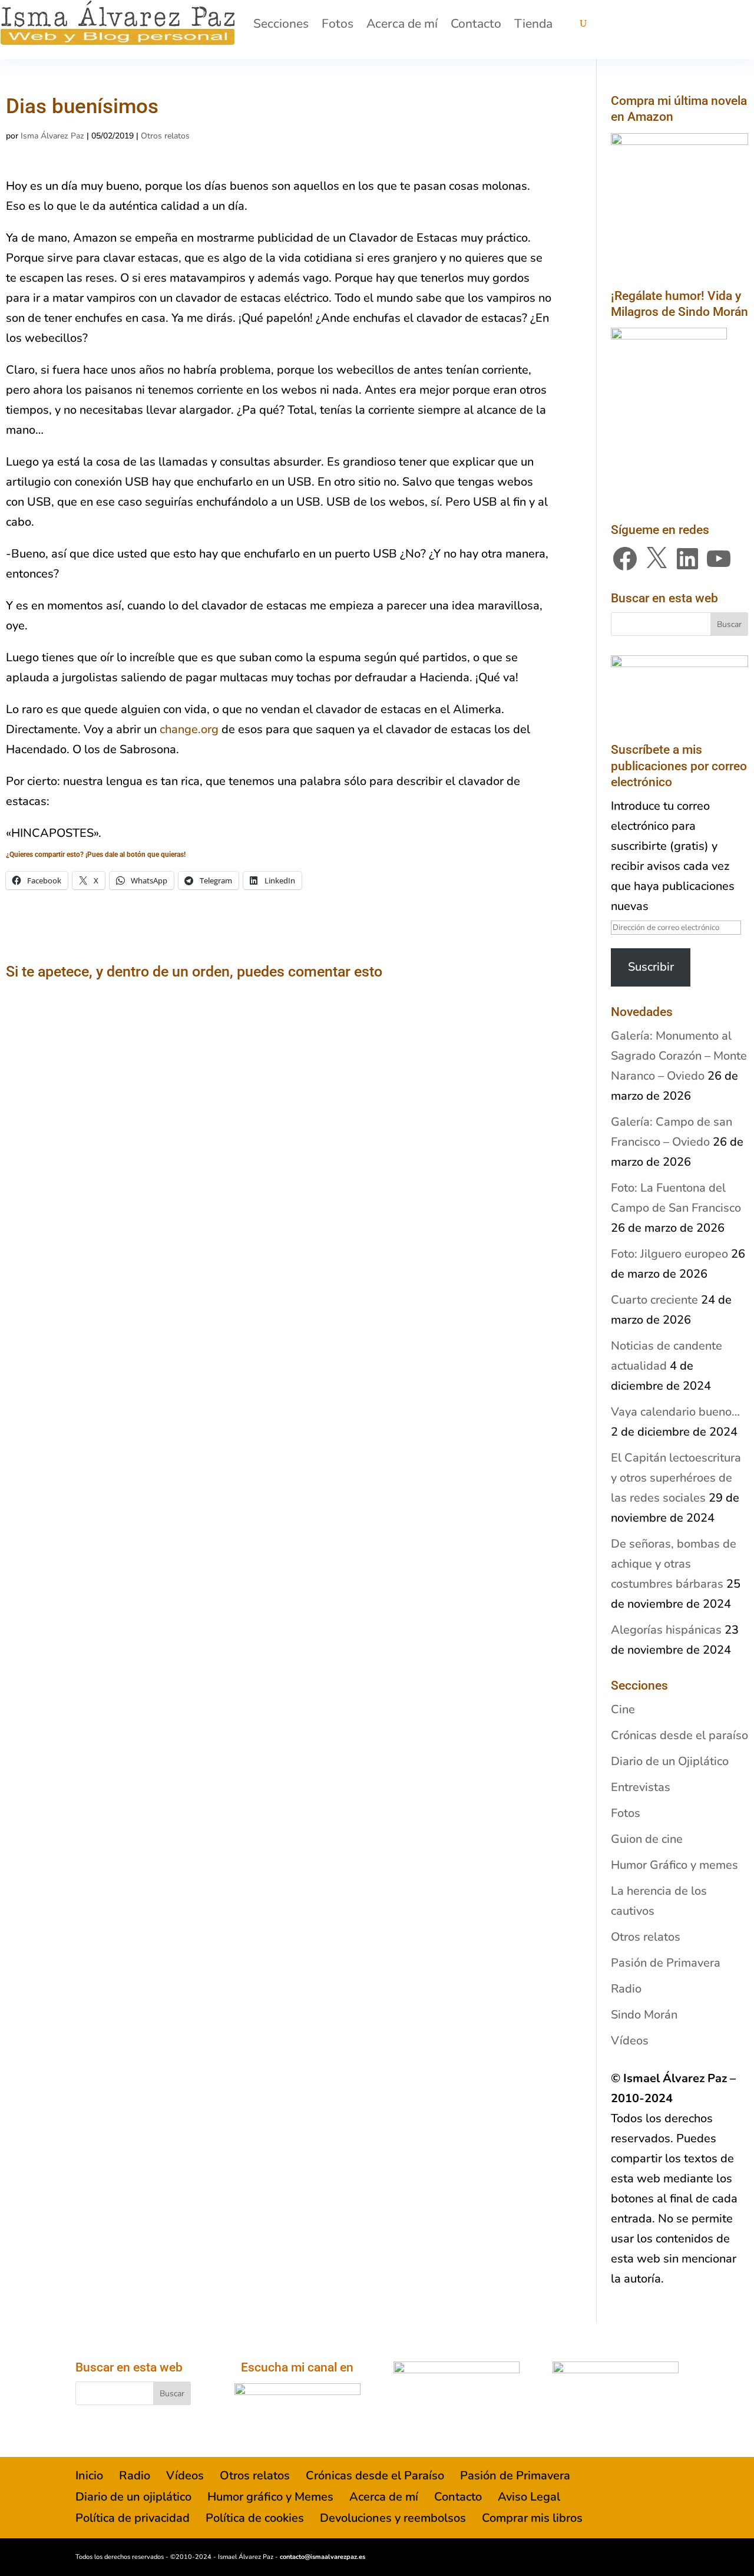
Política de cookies (255, 2518)
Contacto (476, 24)
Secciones (281, 24)
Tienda (533, 24)
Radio (626, 1989)
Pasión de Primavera (666, 1963)
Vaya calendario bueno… (675, 1412)
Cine (623, 1709)
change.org (189, 729)
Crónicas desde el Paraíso (375, 2476)
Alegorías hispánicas (666, 1630)
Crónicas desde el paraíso (679, 1735)
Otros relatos (165, 136)
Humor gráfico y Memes (270, 2497)
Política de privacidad (133, 2518)
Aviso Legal (529, 2497)
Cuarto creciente (654, 1300)
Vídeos (630, 2041)
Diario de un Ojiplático (670, 1761)
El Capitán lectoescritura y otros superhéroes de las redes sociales (676, 1478)
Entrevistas (641, 1787)
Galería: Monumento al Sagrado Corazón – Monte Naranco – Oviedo (679, 1056)
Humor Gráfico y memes (674, 1865)
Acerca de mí (402, 24)
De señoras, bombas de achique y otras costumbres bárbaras (674, 1564)
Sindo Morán (644, 2015)
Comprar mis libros (532, 2518)
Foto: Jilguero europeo (669, 1254)
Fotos (338, 24)
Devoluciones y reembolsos (393, 2518)
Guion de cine (647, 1839)
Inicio (89, 2476)
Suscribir (651, 967)
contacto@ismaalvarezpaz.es (323, 2557)
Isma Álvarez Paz (52, 136)
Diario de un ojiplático (133, 2497)
